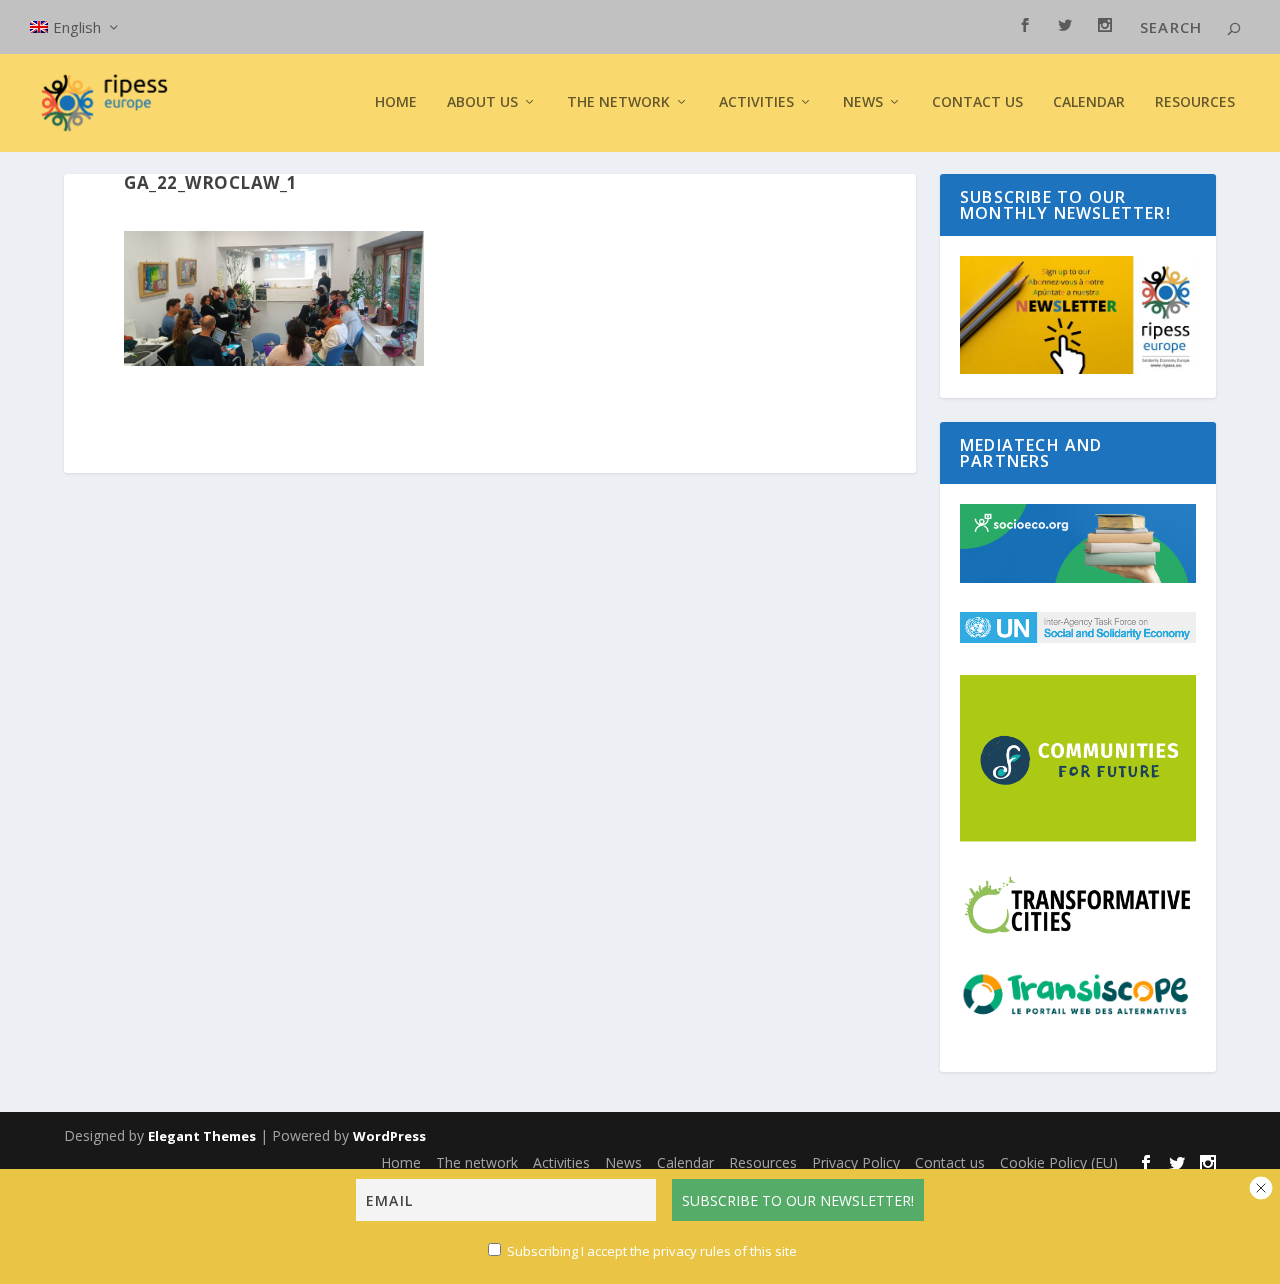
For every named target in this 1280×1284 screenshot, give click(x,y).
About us (482, 102)
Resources (1195, 102)
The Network (618, 102)
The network (477, 1162)
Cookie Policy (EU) (1059, 1162)
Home (396, 102)
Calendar (1089, 102)
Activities (756, 102)
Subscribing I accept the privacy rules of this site (652, 1251)
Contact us (977, 102)
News (623, 1162)
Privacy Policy (856, 1162)
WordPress (389, 1136)
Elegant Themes (202, 1136)
